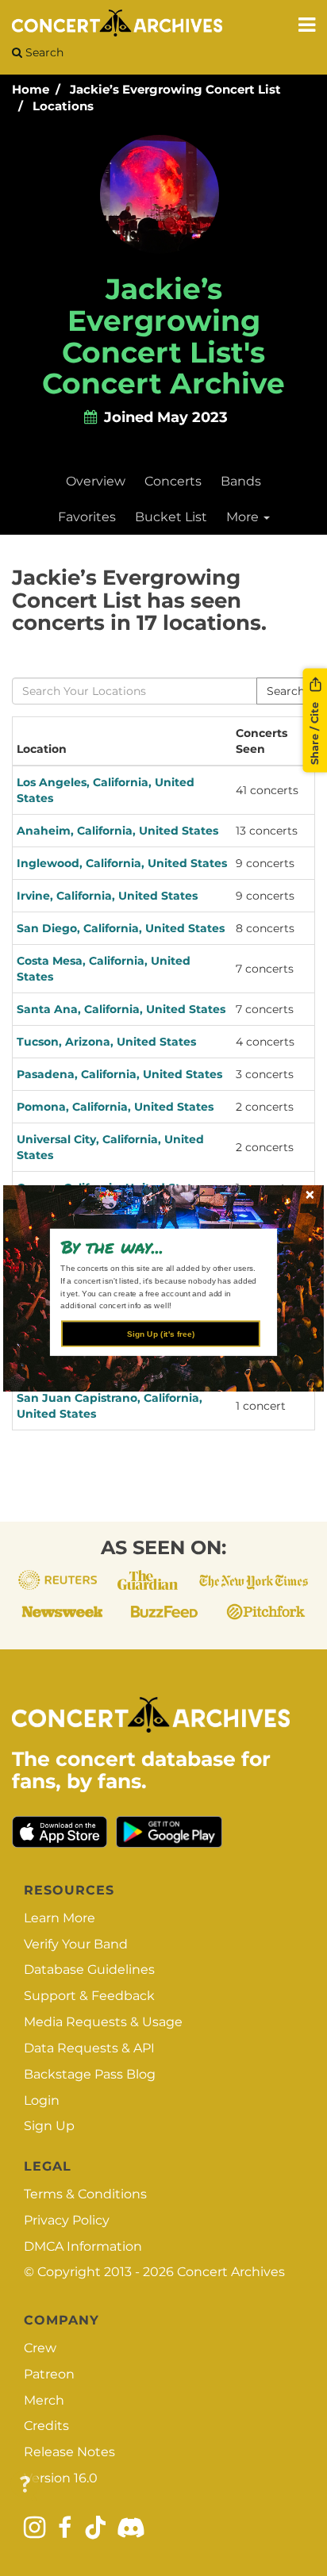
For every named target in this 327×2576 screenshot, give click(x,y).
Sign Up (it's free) (161, 1333)
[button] (158, 1246)
